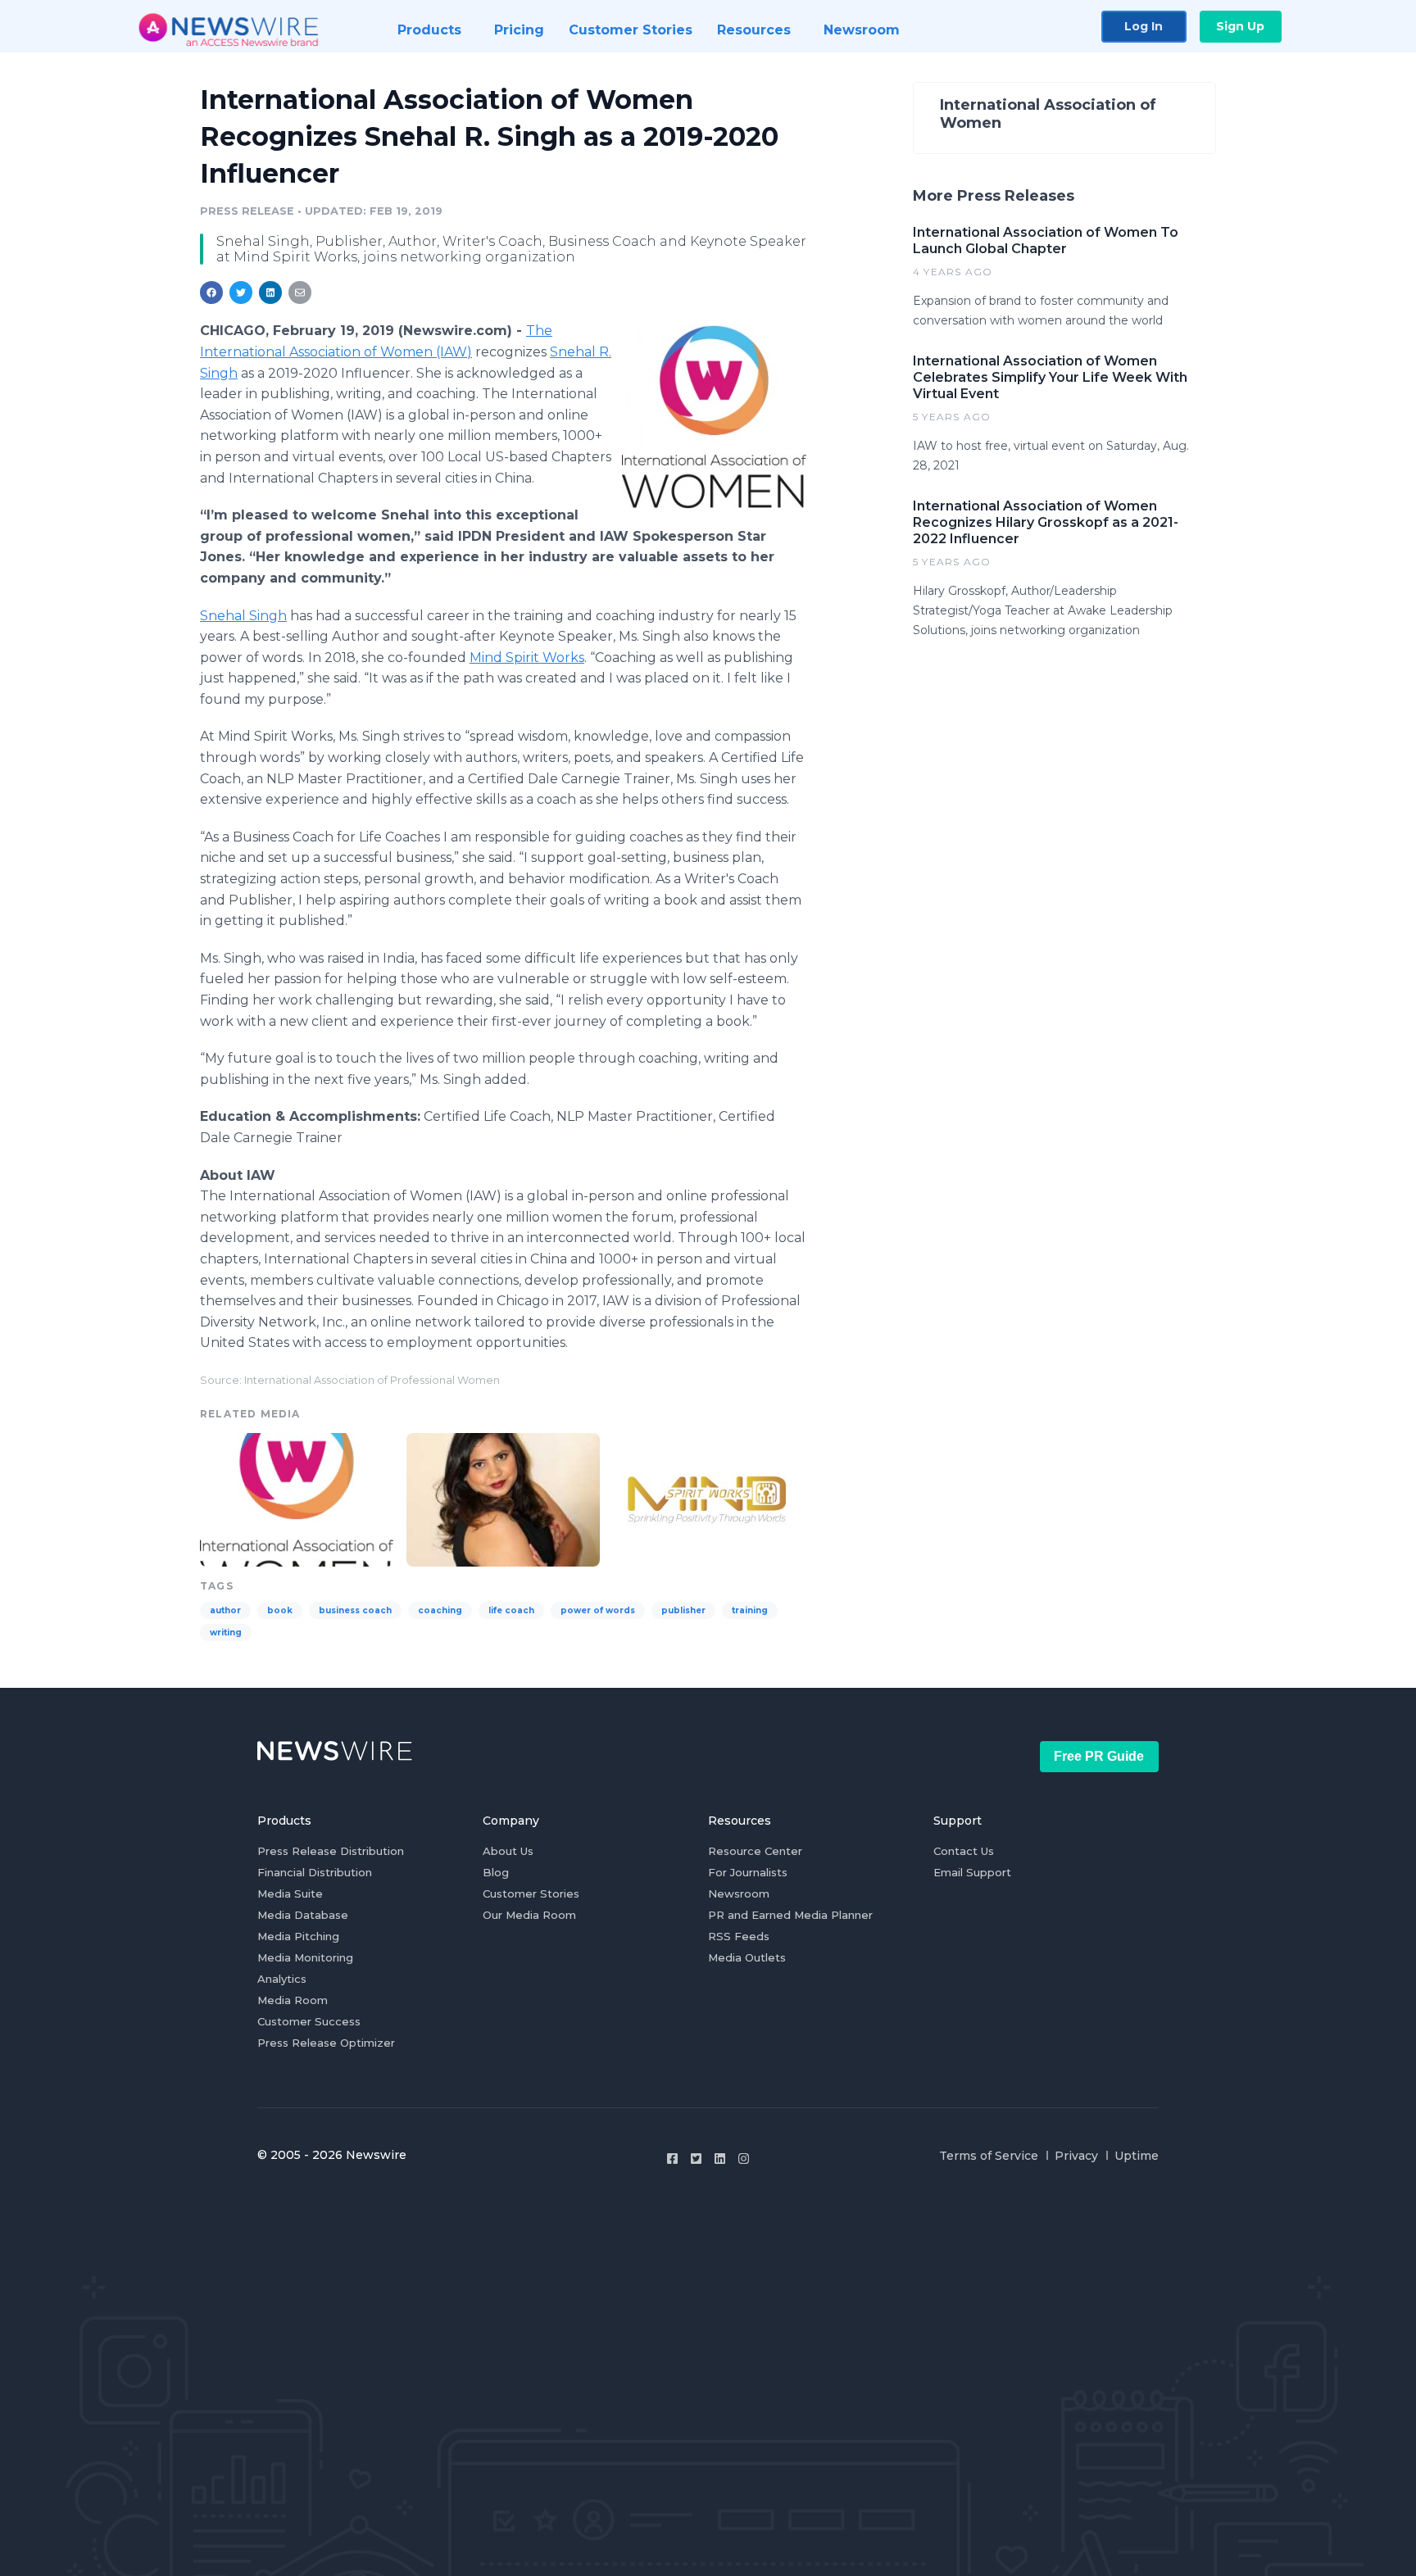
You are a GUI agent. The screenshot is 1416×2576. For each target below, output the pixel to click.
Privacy (1076, 2156)
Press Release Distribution (331, 1851)
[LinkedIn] (720, 2159)
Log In (1144, 26)
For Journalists (748, 1872)
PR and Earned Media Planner (790, 1915)
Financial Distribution (315, 1872)
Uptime (1137, 2156)
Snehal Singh (243, 616)
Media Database (303, 1915)
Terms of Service (989, 2156)
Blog (496, 1872)
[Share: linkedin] (271, 293)
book (280, 1610)
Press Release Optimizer (326, 2043)
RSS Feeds (739, 1936)
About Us (508, 1851)
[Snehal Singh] (503, 1497)
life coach (511, 1610)
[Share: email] (300, 293)
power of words (598, 1610)
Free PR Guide (1099, 1756)
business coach (355, 1610)
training (750, 1610)
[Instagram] (744, 2159)
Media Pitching (298, 1936)
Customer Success (309, 2021)
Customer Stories (531, 1893)
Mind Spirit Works (527, 658)
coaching (440, 1610)
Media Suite (290, 1893)
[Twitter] (696, 2159)
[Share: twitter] (241, 293)
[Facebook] (672, 2159)
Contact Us (964, 1851)
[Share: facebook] (211, 293)
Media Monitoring (305, 1957)
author (225, 1610)
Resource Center (755, 1851)
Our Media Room (529, 1915)
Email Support (972, 1872)
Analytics (282, 1979)
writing (226, 1633)
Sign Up (1240, 26)
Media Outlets (747, 1957)
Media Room (293, 2000)
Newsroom (739, 1893)
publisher (683, 1610)
